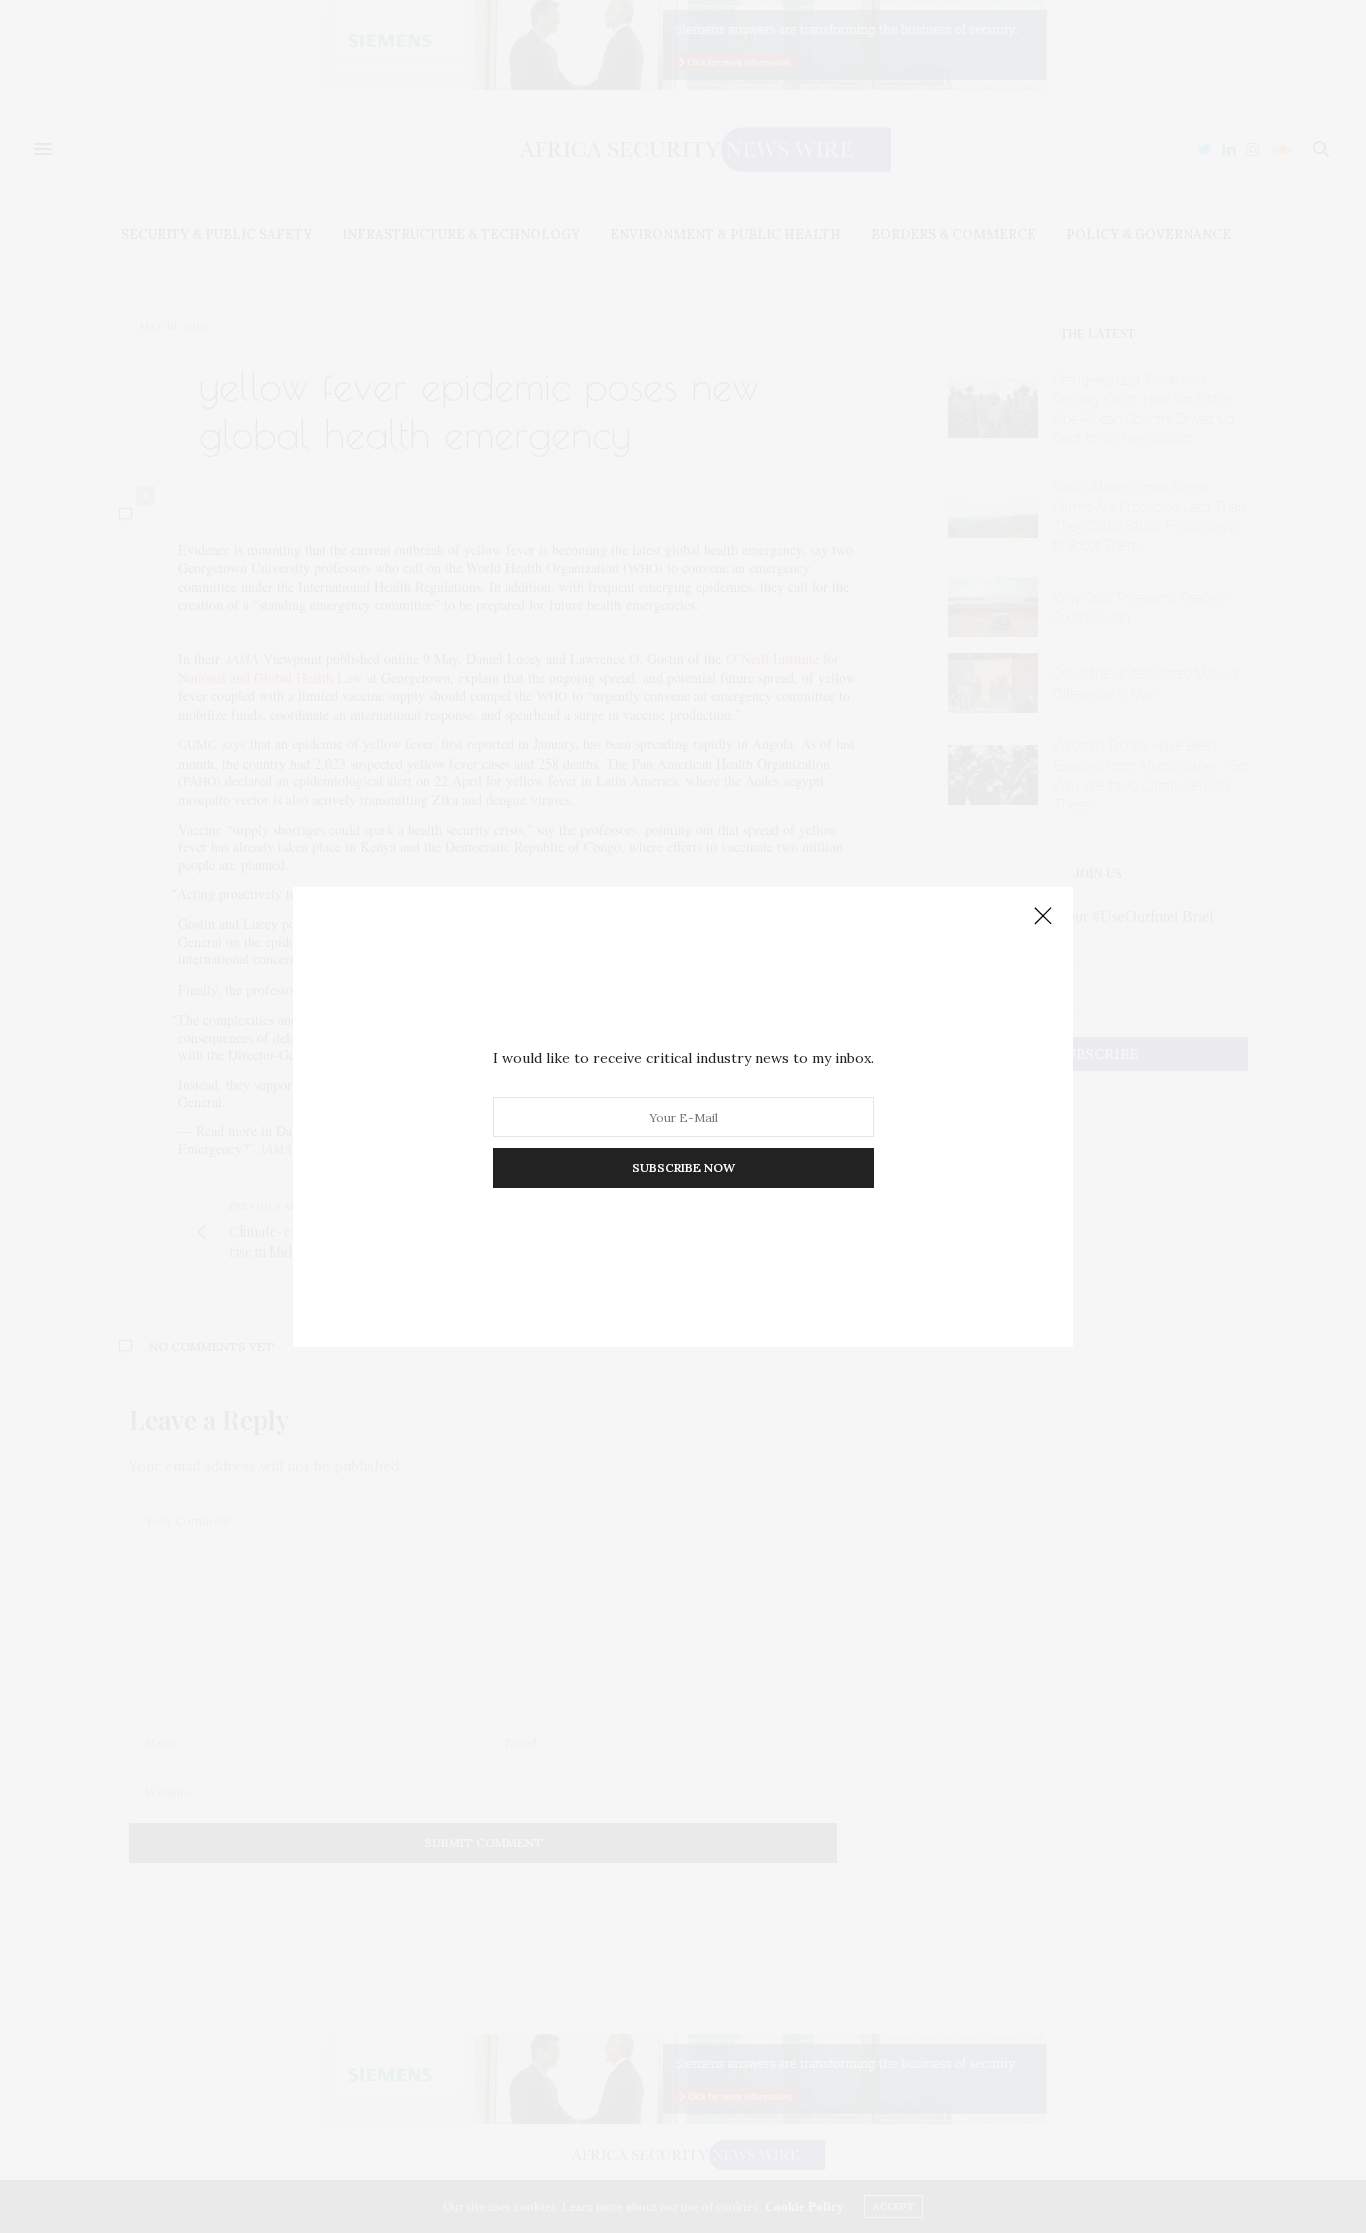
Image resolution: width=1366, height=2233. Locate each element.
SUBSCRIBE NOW (683, 1167)
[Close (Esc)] (1043, 917)
